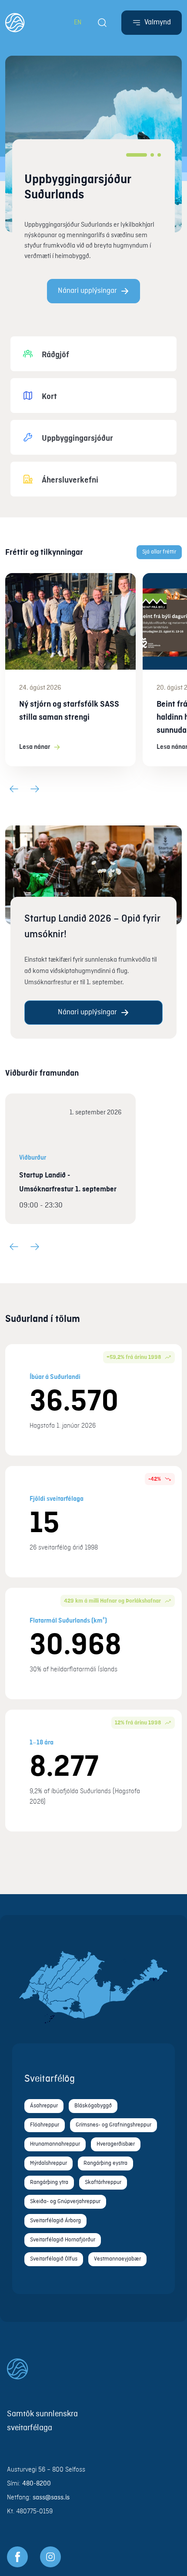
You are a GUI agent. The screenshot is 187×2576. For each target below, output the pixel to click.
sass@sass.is (51, 2498)
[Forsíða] (15, 23)
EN (78, 23)
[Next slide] (35, 789)
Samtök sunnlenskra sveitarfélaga (42, 2421)
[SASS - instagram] (50, 2557)
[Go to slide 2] (152, 155)
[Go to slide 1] (137, 155)
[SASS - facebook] (17, 2557)
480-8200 (37, 2484)
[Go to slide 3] (159, 155)
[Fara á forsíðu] (93, 2369)
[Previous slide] (14, 789)
